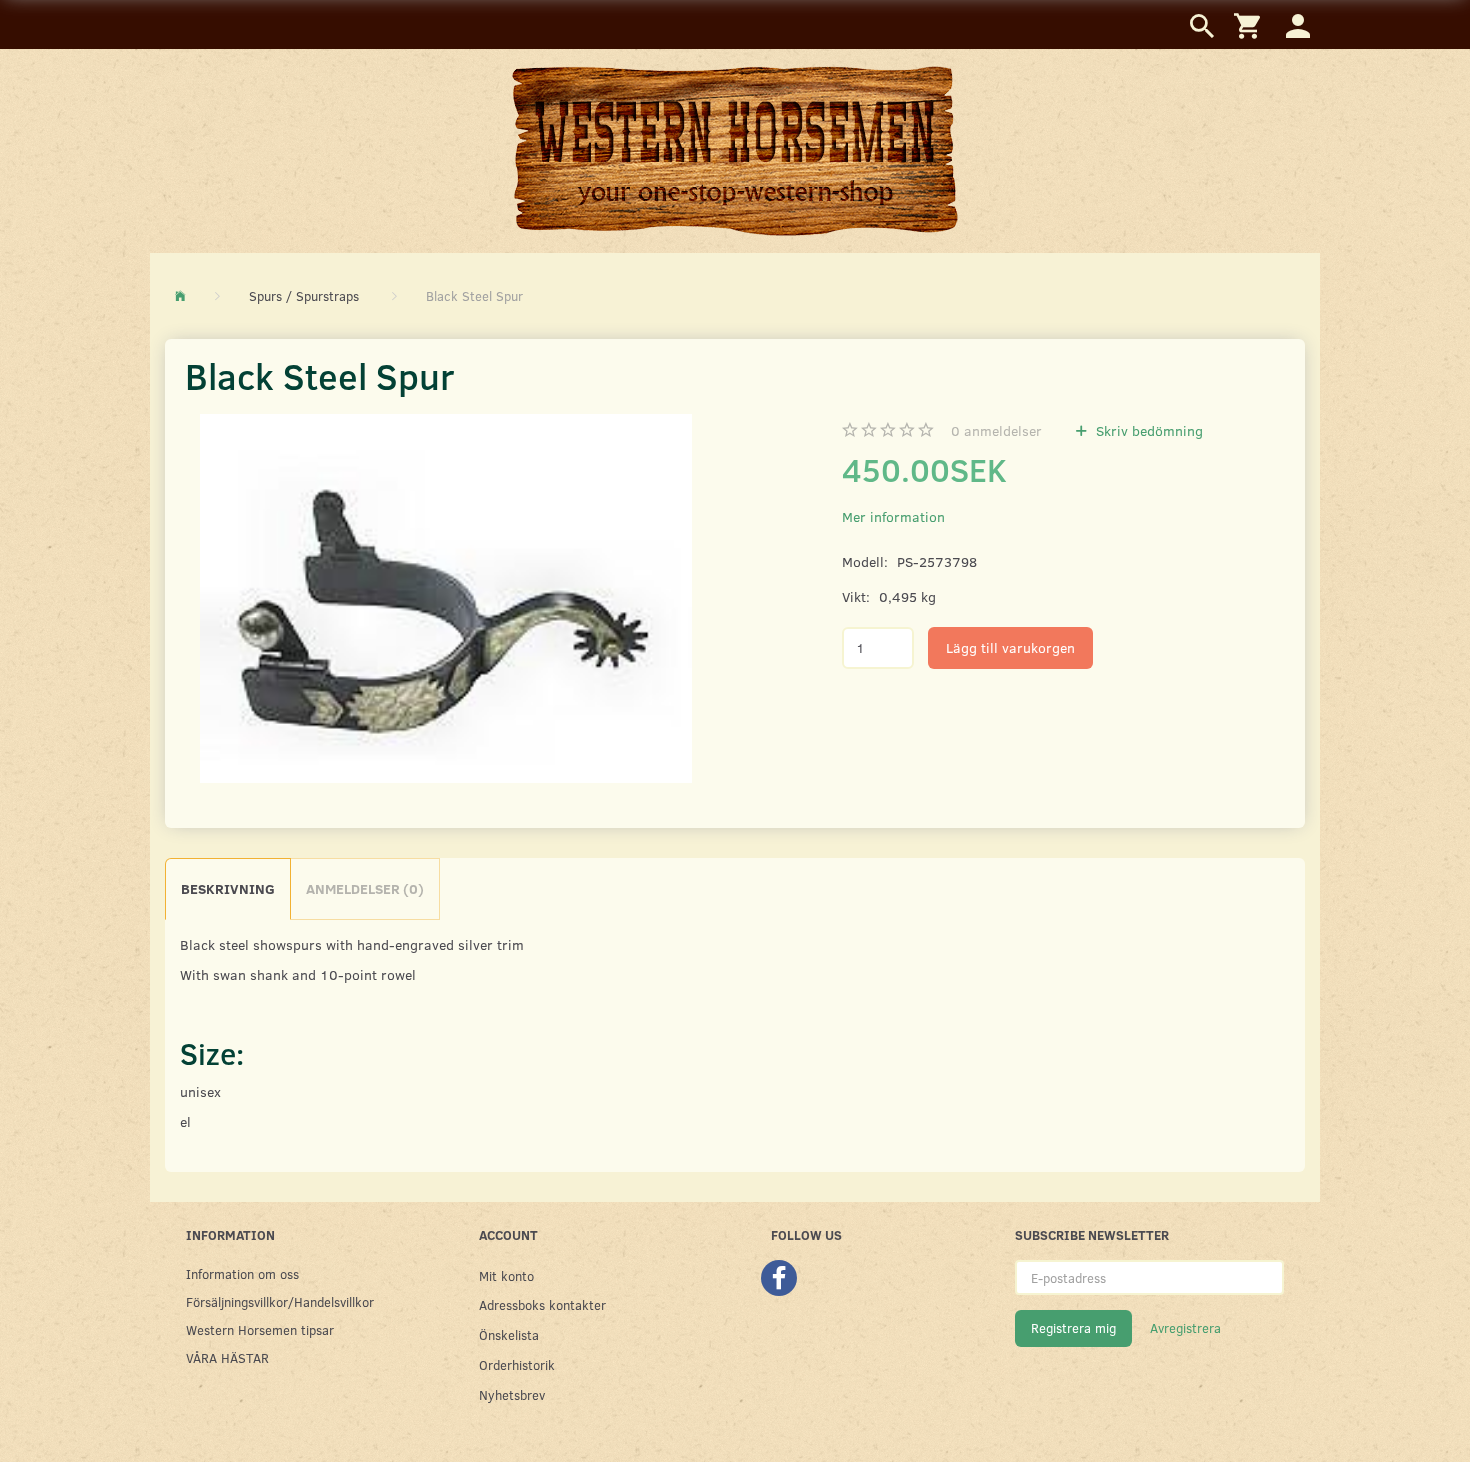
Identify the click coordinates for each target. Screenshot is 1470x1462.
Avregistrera (1185, 1328)
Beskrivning (228, 888)
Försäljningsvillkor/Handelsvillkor (280, 1301)
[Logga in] (1298, 24)
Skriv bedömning (1147, 430)
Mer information (893, 516)
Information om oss (242, 1273)
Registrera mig (1073, 1328)
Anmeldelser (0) (365, 888)
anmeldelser (996, 430)
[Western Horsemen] (735, 150)
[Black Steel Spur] (446, 598)
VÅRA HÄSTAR (227, 1357)
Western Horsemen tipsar (260, 1329)
